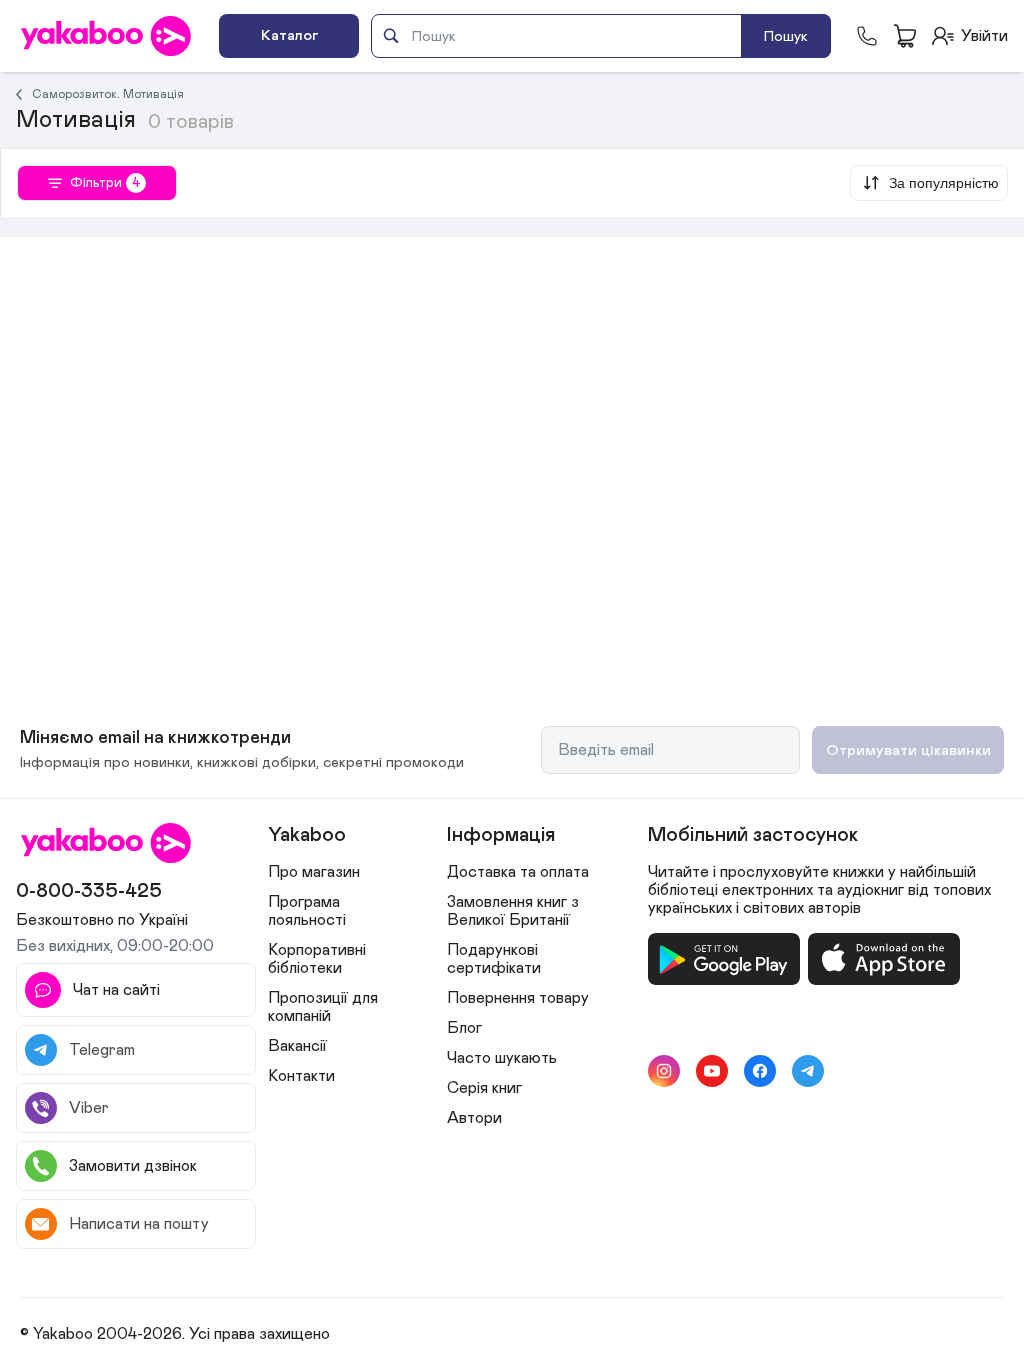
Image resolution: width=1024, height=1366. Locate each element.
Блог (464, 1028)
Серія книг (484, 1088)
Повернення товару (518, 998)
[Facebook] (760, 1071)
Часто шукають (502, 1058)
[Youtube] (712, 1071)
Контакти (301, 1076)
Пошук (786, 36)
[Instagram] (664, 1071)
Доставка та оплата (518, 872)
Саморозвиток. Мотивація (108, 94)
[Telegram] (808, 1071)
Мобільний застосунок (753, 835)
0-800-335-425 (89, 891)
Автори (474, 1118)
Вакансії (297, 1046)
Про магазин (314, 872)
